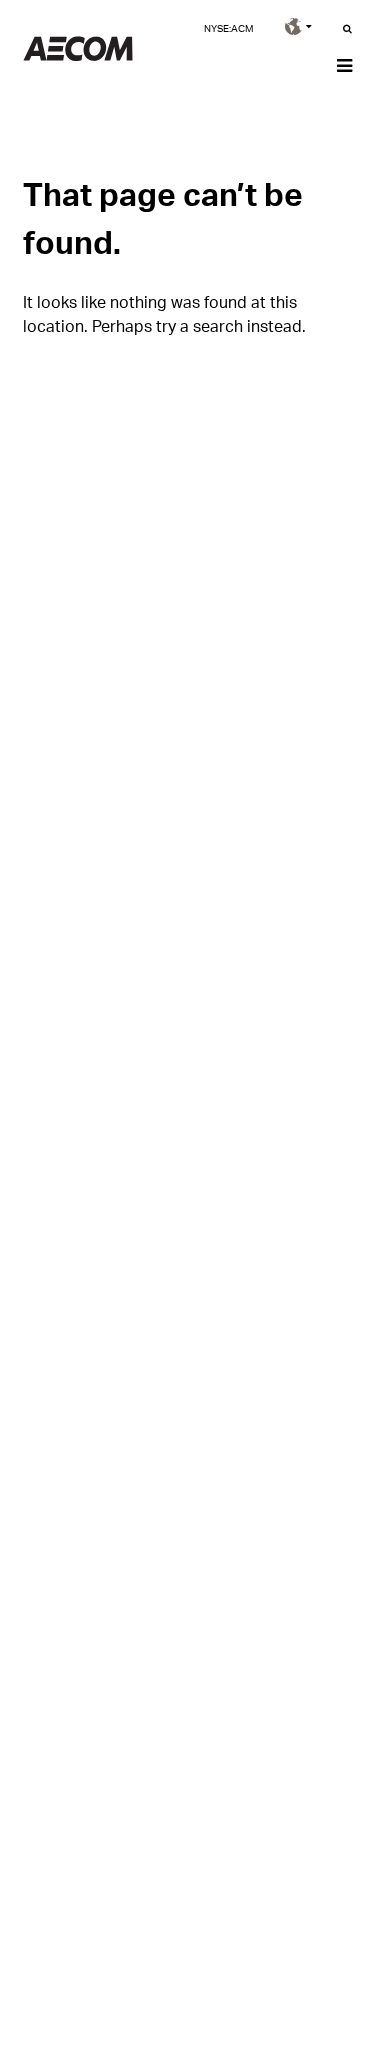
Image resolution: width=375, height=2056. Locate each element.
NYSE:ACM (228, 28)
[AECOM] (78, 55)
